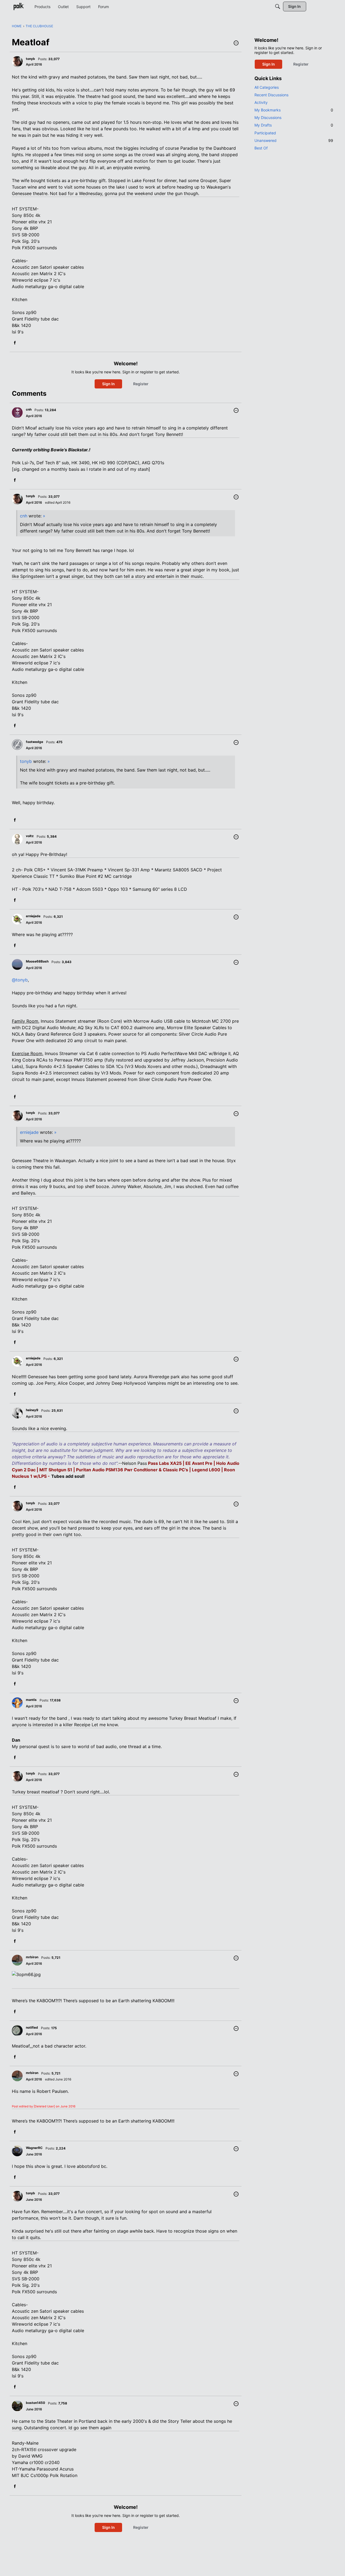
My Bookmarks (294, 110)
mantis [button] (31, 1700)
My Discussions (268, 117)
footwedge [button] (34, 742)
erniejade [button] (33, 916)
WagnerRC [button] (34, 2148)
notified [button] (32, 2027)
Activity (261, 102)
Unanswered (294, 140)
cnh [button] (29, 409)
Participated (265, 133)
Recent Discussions (271, 95)
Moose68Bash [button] (37, 961)
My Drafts (294, 125)
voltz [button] (30, 836)
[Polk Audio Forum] (19, 6)
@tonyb (20, 980)
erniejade (29, 1132)
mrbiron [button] (32, 1957)
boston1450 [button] (35, 2403)
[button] (236, 43)
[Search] (278, 6)
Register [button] (141, 384)
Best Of (261, 148)
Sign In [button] (108, 384)
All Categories (267, 87)
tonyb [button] (30, 59)
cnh (24, 516)
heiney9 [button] (32, 1410)
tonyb (26, 761)
